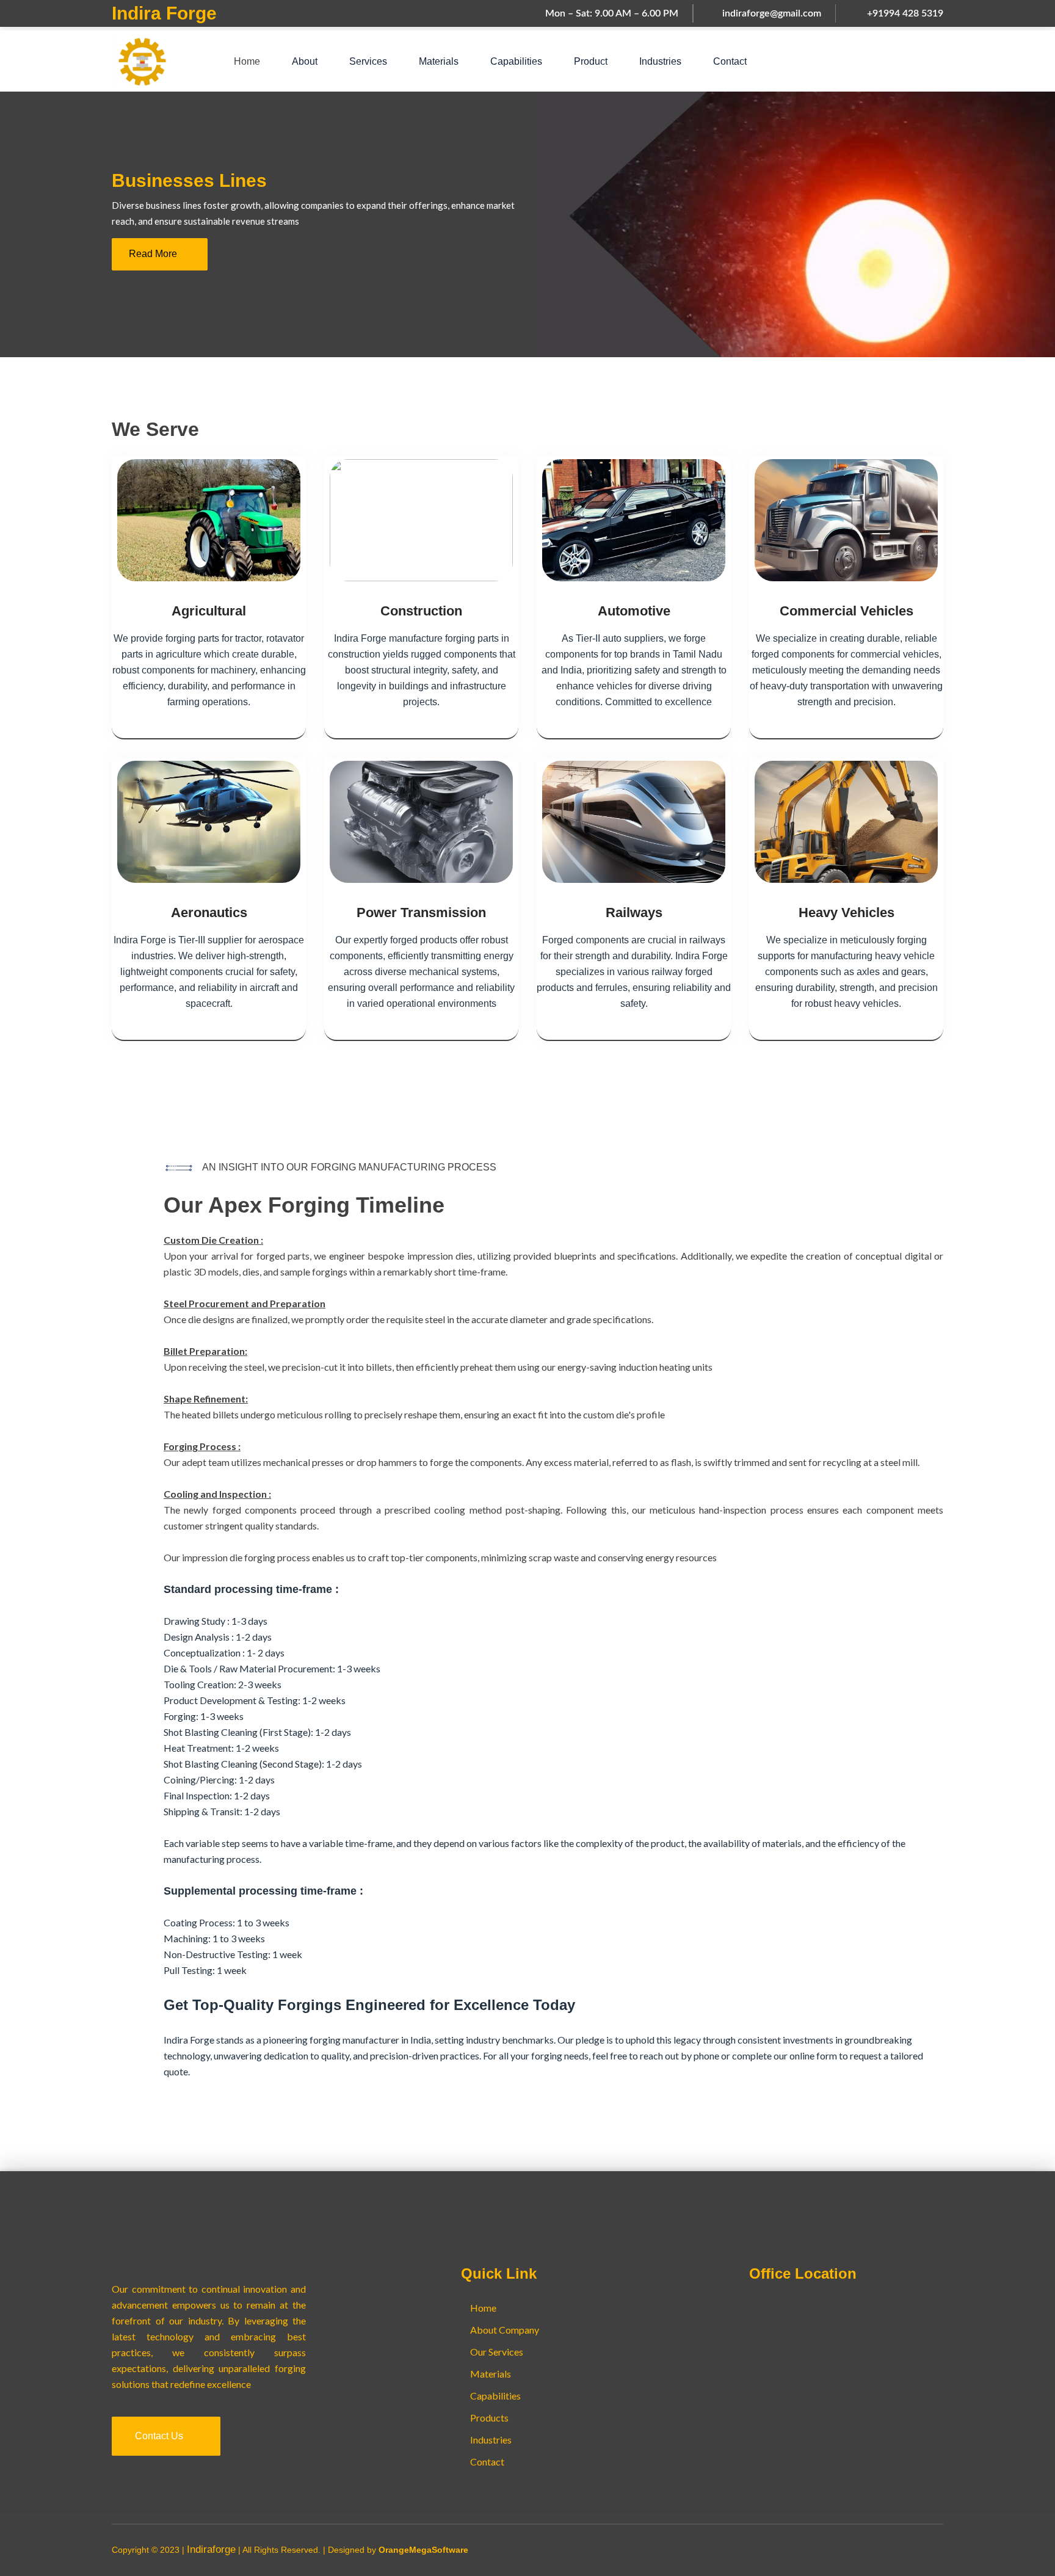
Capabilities (516, 61)
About (305, 61)
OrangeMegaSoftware (423, 2550)
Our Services (497, 2352)
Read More (154, 254)
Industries (660, 61)
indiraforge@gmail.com (772, 13)
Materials (439, 61)
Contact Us (160, 2436)
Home (247, 61)
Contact (730, 61)
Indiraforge (211, 2549)
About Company (505, 2330)
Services (368, 61)
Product (591, 61)
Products (489, 2418)
